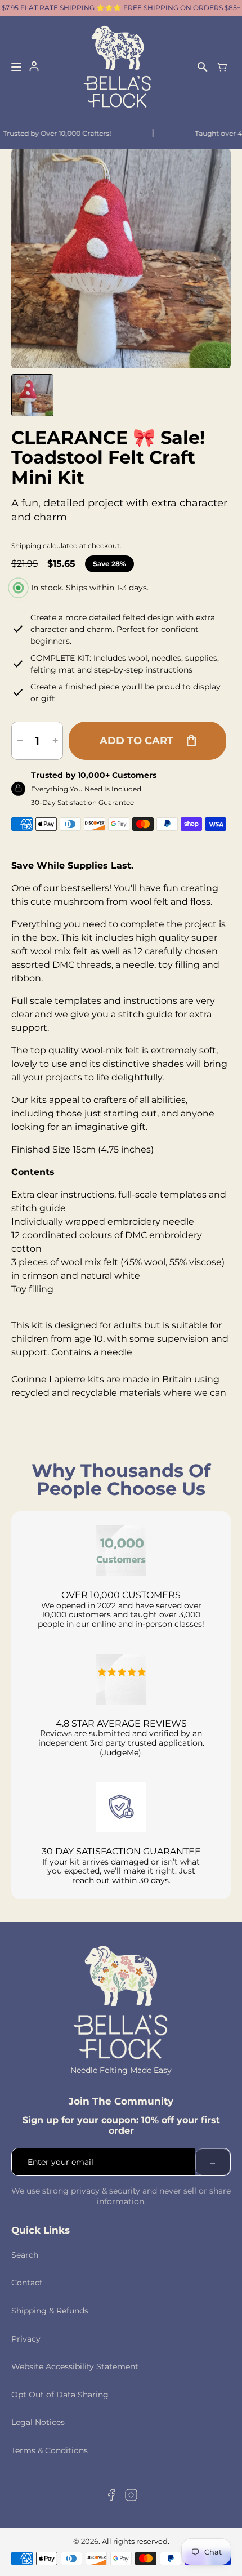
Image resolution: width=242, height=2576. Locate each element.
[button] (32, 395)
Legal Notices (38, 2422)
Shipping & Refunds (50, 2311)
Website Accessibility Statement (75, 2366)
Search (25, 2255)
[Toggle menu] (16, 67)
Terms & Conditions (50, 2450)
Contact (27, 2283)
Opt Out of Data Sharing (60, 2395)
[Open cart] (222, 67)
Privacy (26, 2339)
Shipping (26, 546)
